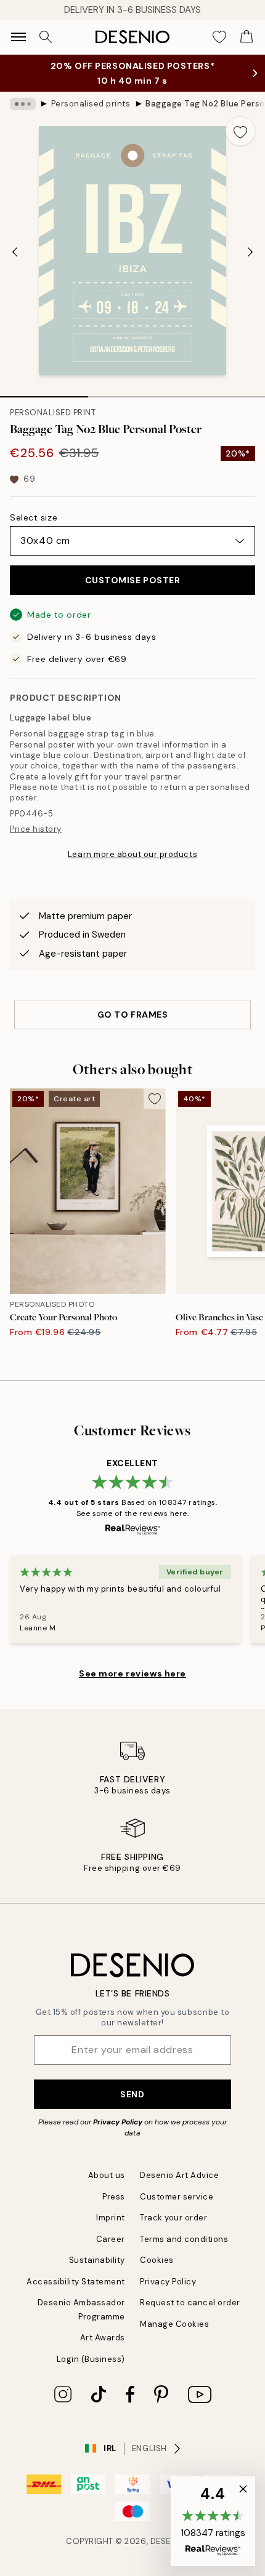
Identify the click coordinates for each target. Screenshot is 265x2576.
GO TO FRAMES (133, 1015)
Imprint (111, 2218)
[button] (213, 2521)
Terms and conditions (184, 2239)
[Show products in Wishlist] (219, 37)
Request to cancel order (190, 2303)
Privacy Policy (118, 2122)
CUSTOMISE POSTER (133, 580)
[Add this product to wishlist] (240, 131)
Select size (34, 517)
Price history (36, 829)
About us (107, 2175)
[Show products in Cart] (247, 37)
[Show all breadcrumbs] (23, 104)
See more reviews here (132, 1673)
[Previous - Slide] (15, 252)
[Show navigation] (18, 37)
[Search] (46, 37)
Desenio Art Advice (179, 2175)
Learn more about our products (132, 854)
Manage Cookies (174, 2324)
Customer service (177, 2197)
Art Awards (103, 2338)
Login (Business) (91, 2359)
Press (114, 2197)
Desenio (168, 2541)
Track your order (173, 2218)
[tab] (44, 393)
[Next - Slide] (250, 252)
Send (132, 2094)
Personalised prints (91, 104)
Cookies (157, 2260)
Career (111, 2239)
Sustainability (97, 2260)
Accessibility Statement (76, 2282)
